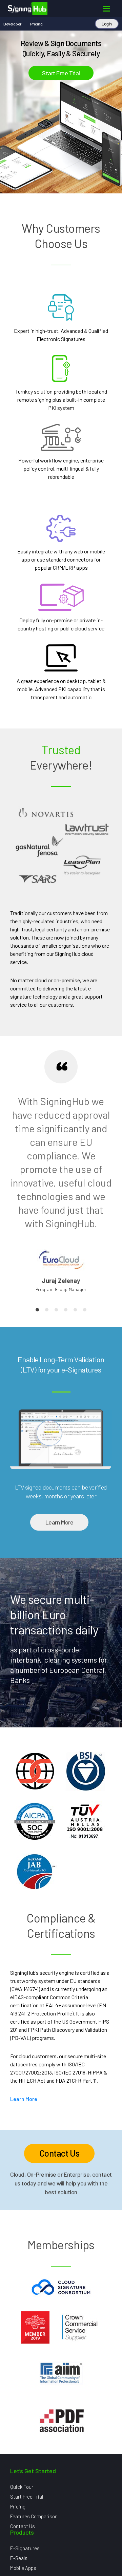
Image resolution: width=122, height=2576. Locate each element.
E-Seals (19, 2558)
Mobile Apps (23, 2568)
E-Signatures (25, 2548)
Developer (12, 24)
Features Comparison (34, 2516)
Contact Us (59, 2153)
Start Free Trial (61, 73)
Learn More (59, 1522)
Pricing (36, 24)
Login (107, 24)
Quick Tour (22, 2487)
